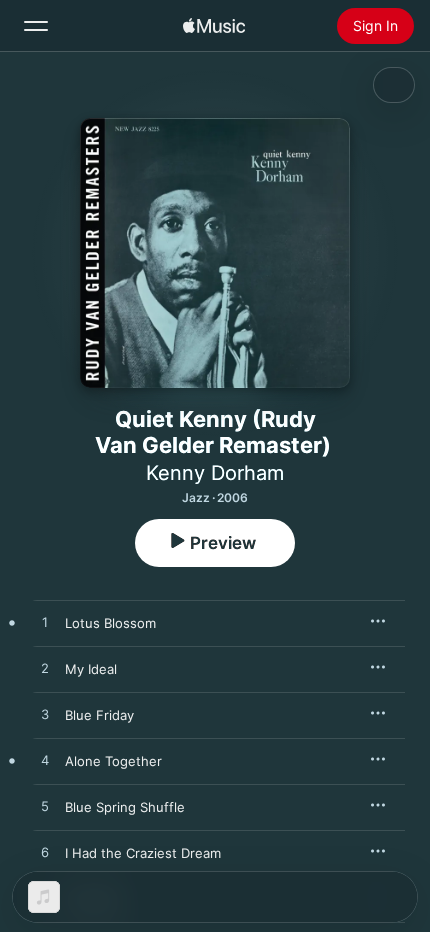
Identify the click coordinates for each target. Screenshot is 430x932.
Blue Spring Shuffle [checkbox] (125, 807)
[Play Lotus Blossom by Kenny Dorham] (45, 623)
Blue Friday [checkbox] (99, 715)
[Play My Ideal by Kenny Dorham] (45, 669)
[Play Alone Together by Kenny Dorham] (45, 761)
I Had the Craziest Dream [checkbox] (143, 853)
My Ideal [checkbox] (91, 669)
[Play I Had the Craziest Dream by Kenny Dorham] (45, 853)
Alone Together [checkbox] (113, 761)
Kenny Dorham (215, 473)
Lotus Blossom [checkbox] (110, 623)
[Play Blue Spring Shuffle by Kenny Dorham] (45, 807)
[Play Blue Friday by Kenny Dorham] (45, 715)
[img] (214, 26)
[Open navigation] (36, 26)
